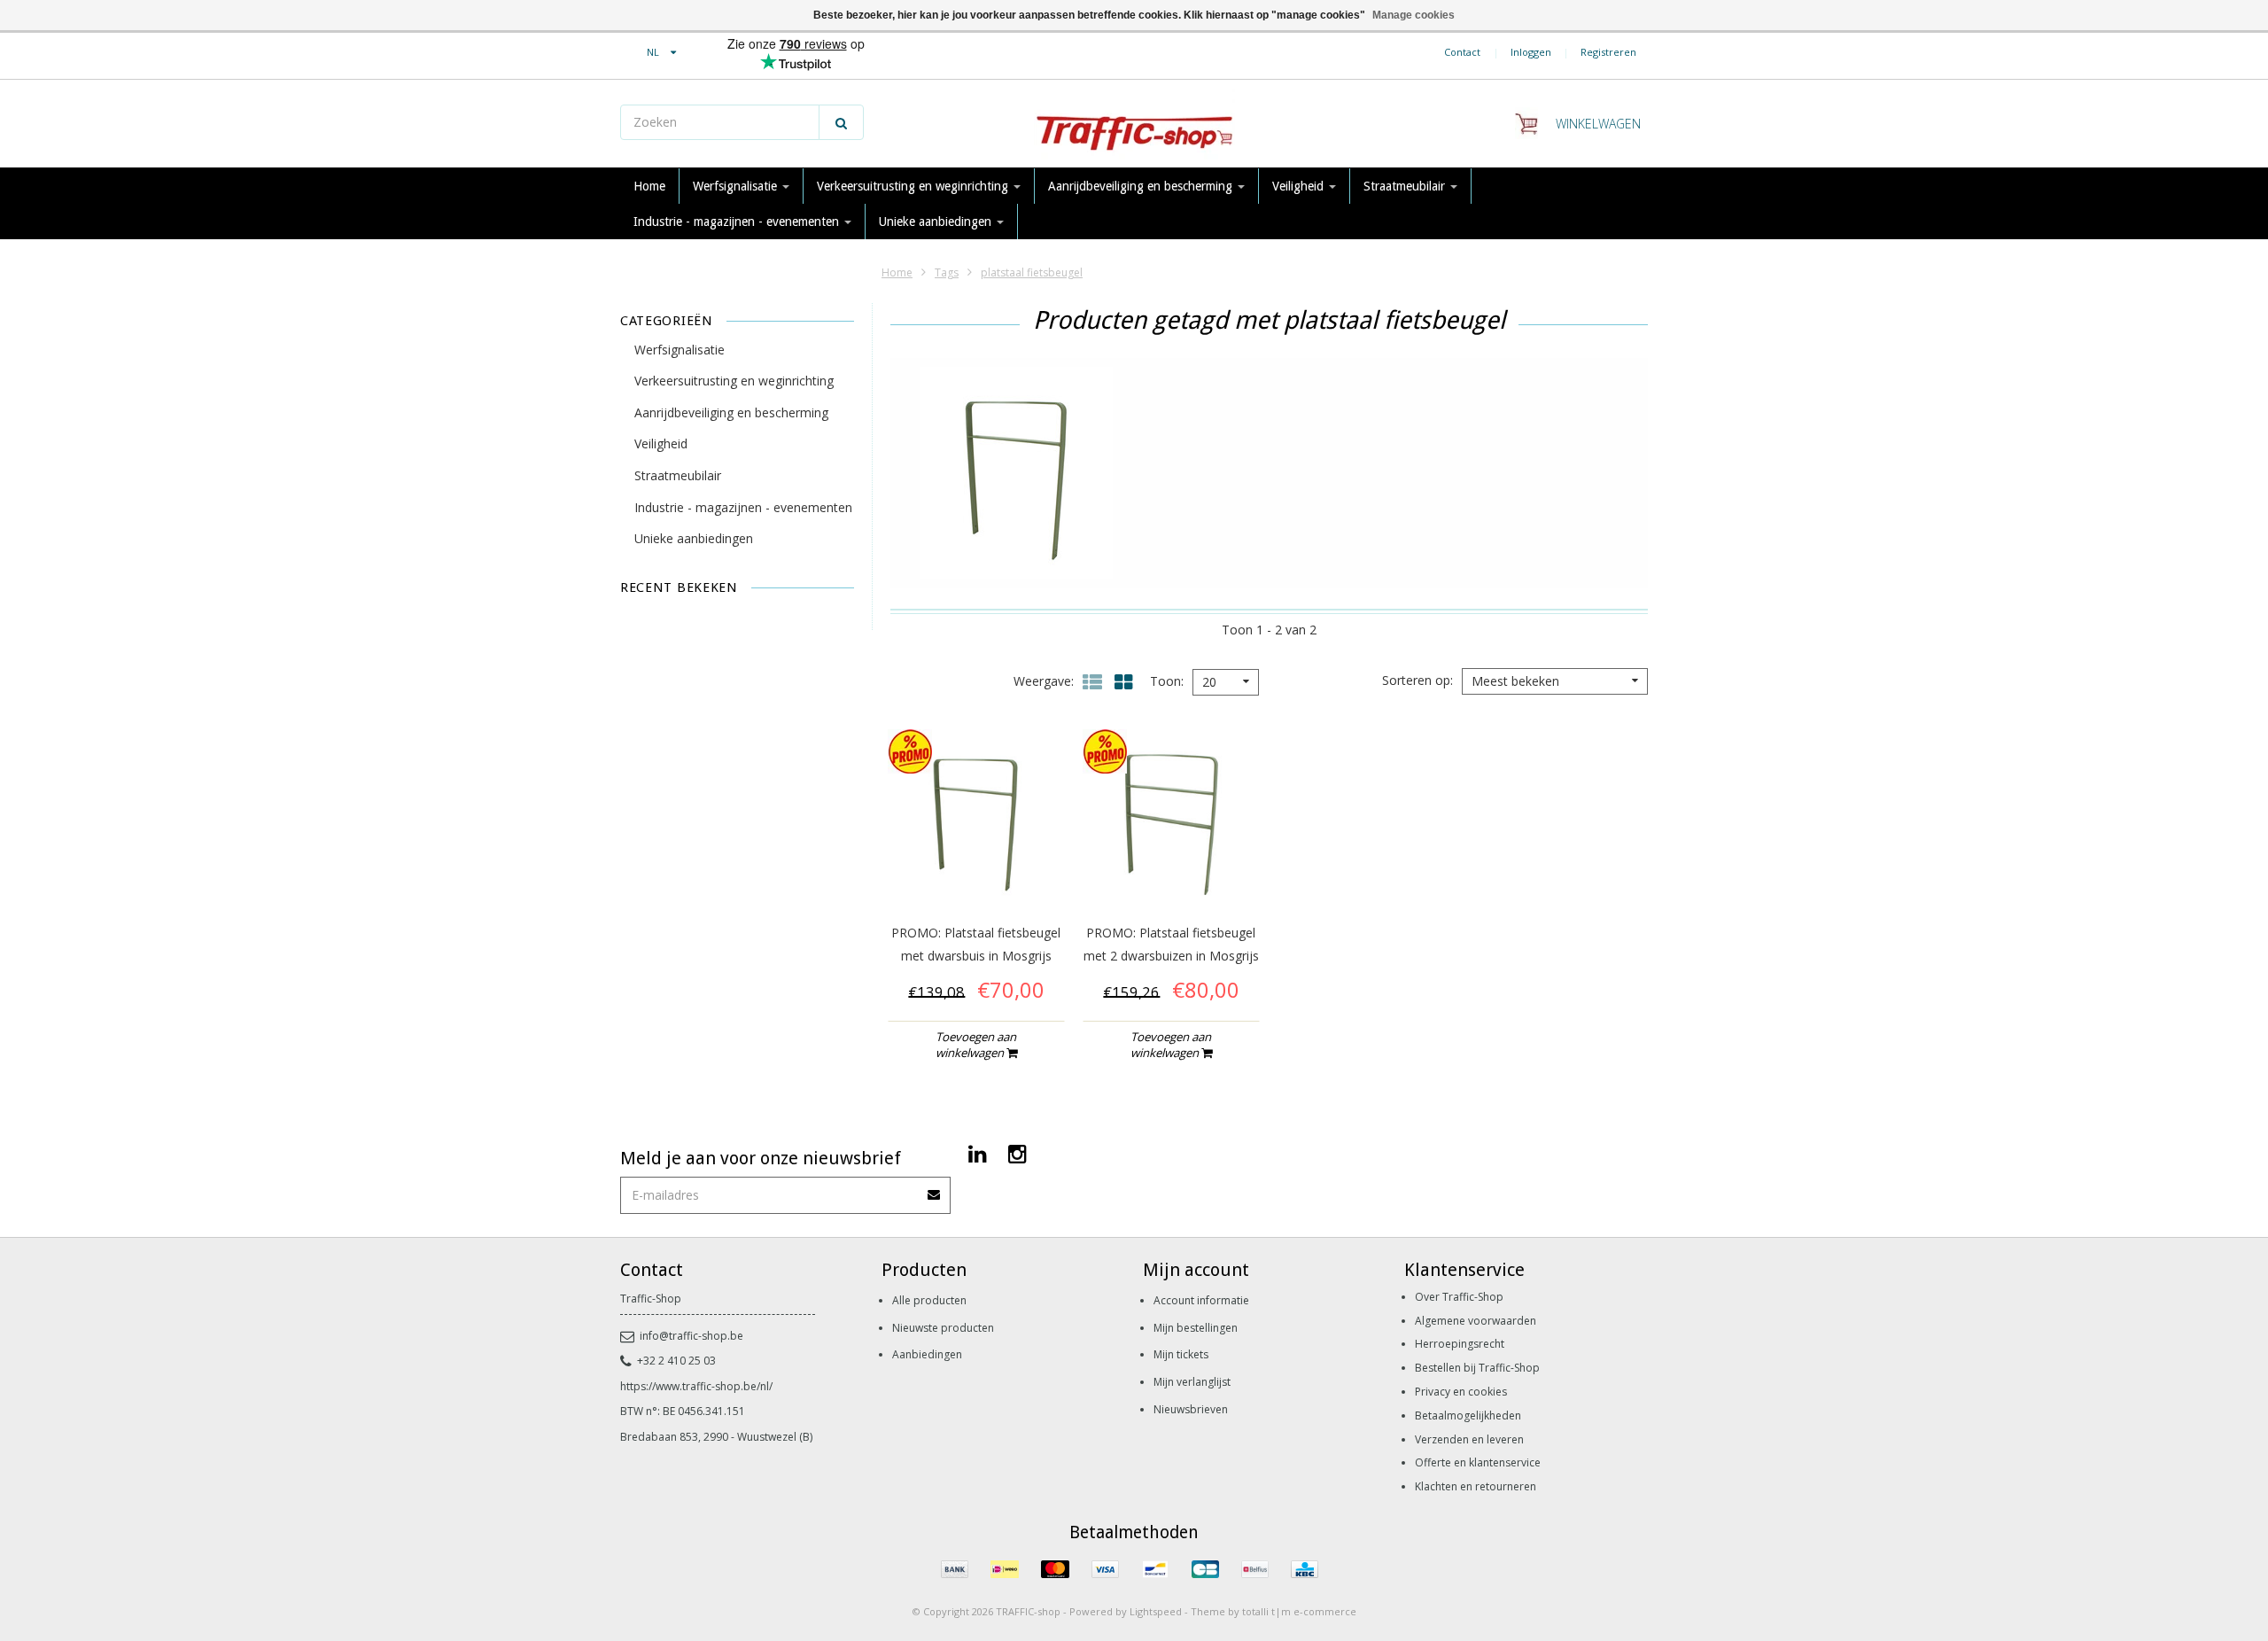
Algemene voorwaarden (1476, 1321)
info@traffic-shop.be (691, 1336)
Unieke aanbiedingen (937, 222)
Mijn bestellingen (1196, 1328)
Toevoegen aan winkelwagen (976, 1045)
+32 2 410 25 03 (676, 1361)
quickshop (976, 870)
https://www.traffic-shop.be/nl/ (696, 1386)
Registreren (1608, 52)
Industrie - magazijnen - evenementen (738, 222)
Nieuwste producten (943, 1328)
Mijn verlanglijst (1192, 1382)
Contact (1462, 52)
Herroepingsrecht (1460, 1344)
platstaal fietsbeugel (1032, 272)
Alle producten (929, 1300)
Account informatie (1201, 1300)
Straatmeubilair (1406, 186)
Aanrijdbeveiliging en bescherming (1142, 186)
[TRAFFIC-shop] (1134, 124)
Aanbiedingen (927, 1354)
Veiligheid (1300, 186)
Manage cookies (1414, 15)
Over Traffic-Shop (1459, 1297)
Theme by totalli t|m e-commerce (1274, 1611)
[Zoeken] (841, 122)
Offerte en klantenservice (1478, 1462)
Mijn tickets (1181, 1354)
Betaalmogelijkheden (1468, 1415)
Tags (947, 272)
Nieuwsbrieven (1191, 1409)
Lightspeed (1156, 1611)
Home (649, 186)
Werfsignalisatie (737, 186)
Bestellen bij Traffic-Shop (1477, 1368)
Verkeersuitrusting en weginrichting (914, 186)
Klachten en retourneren (1476, 1486)
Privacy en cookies (1461, 1392)
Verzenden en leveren (1469, 1439)
